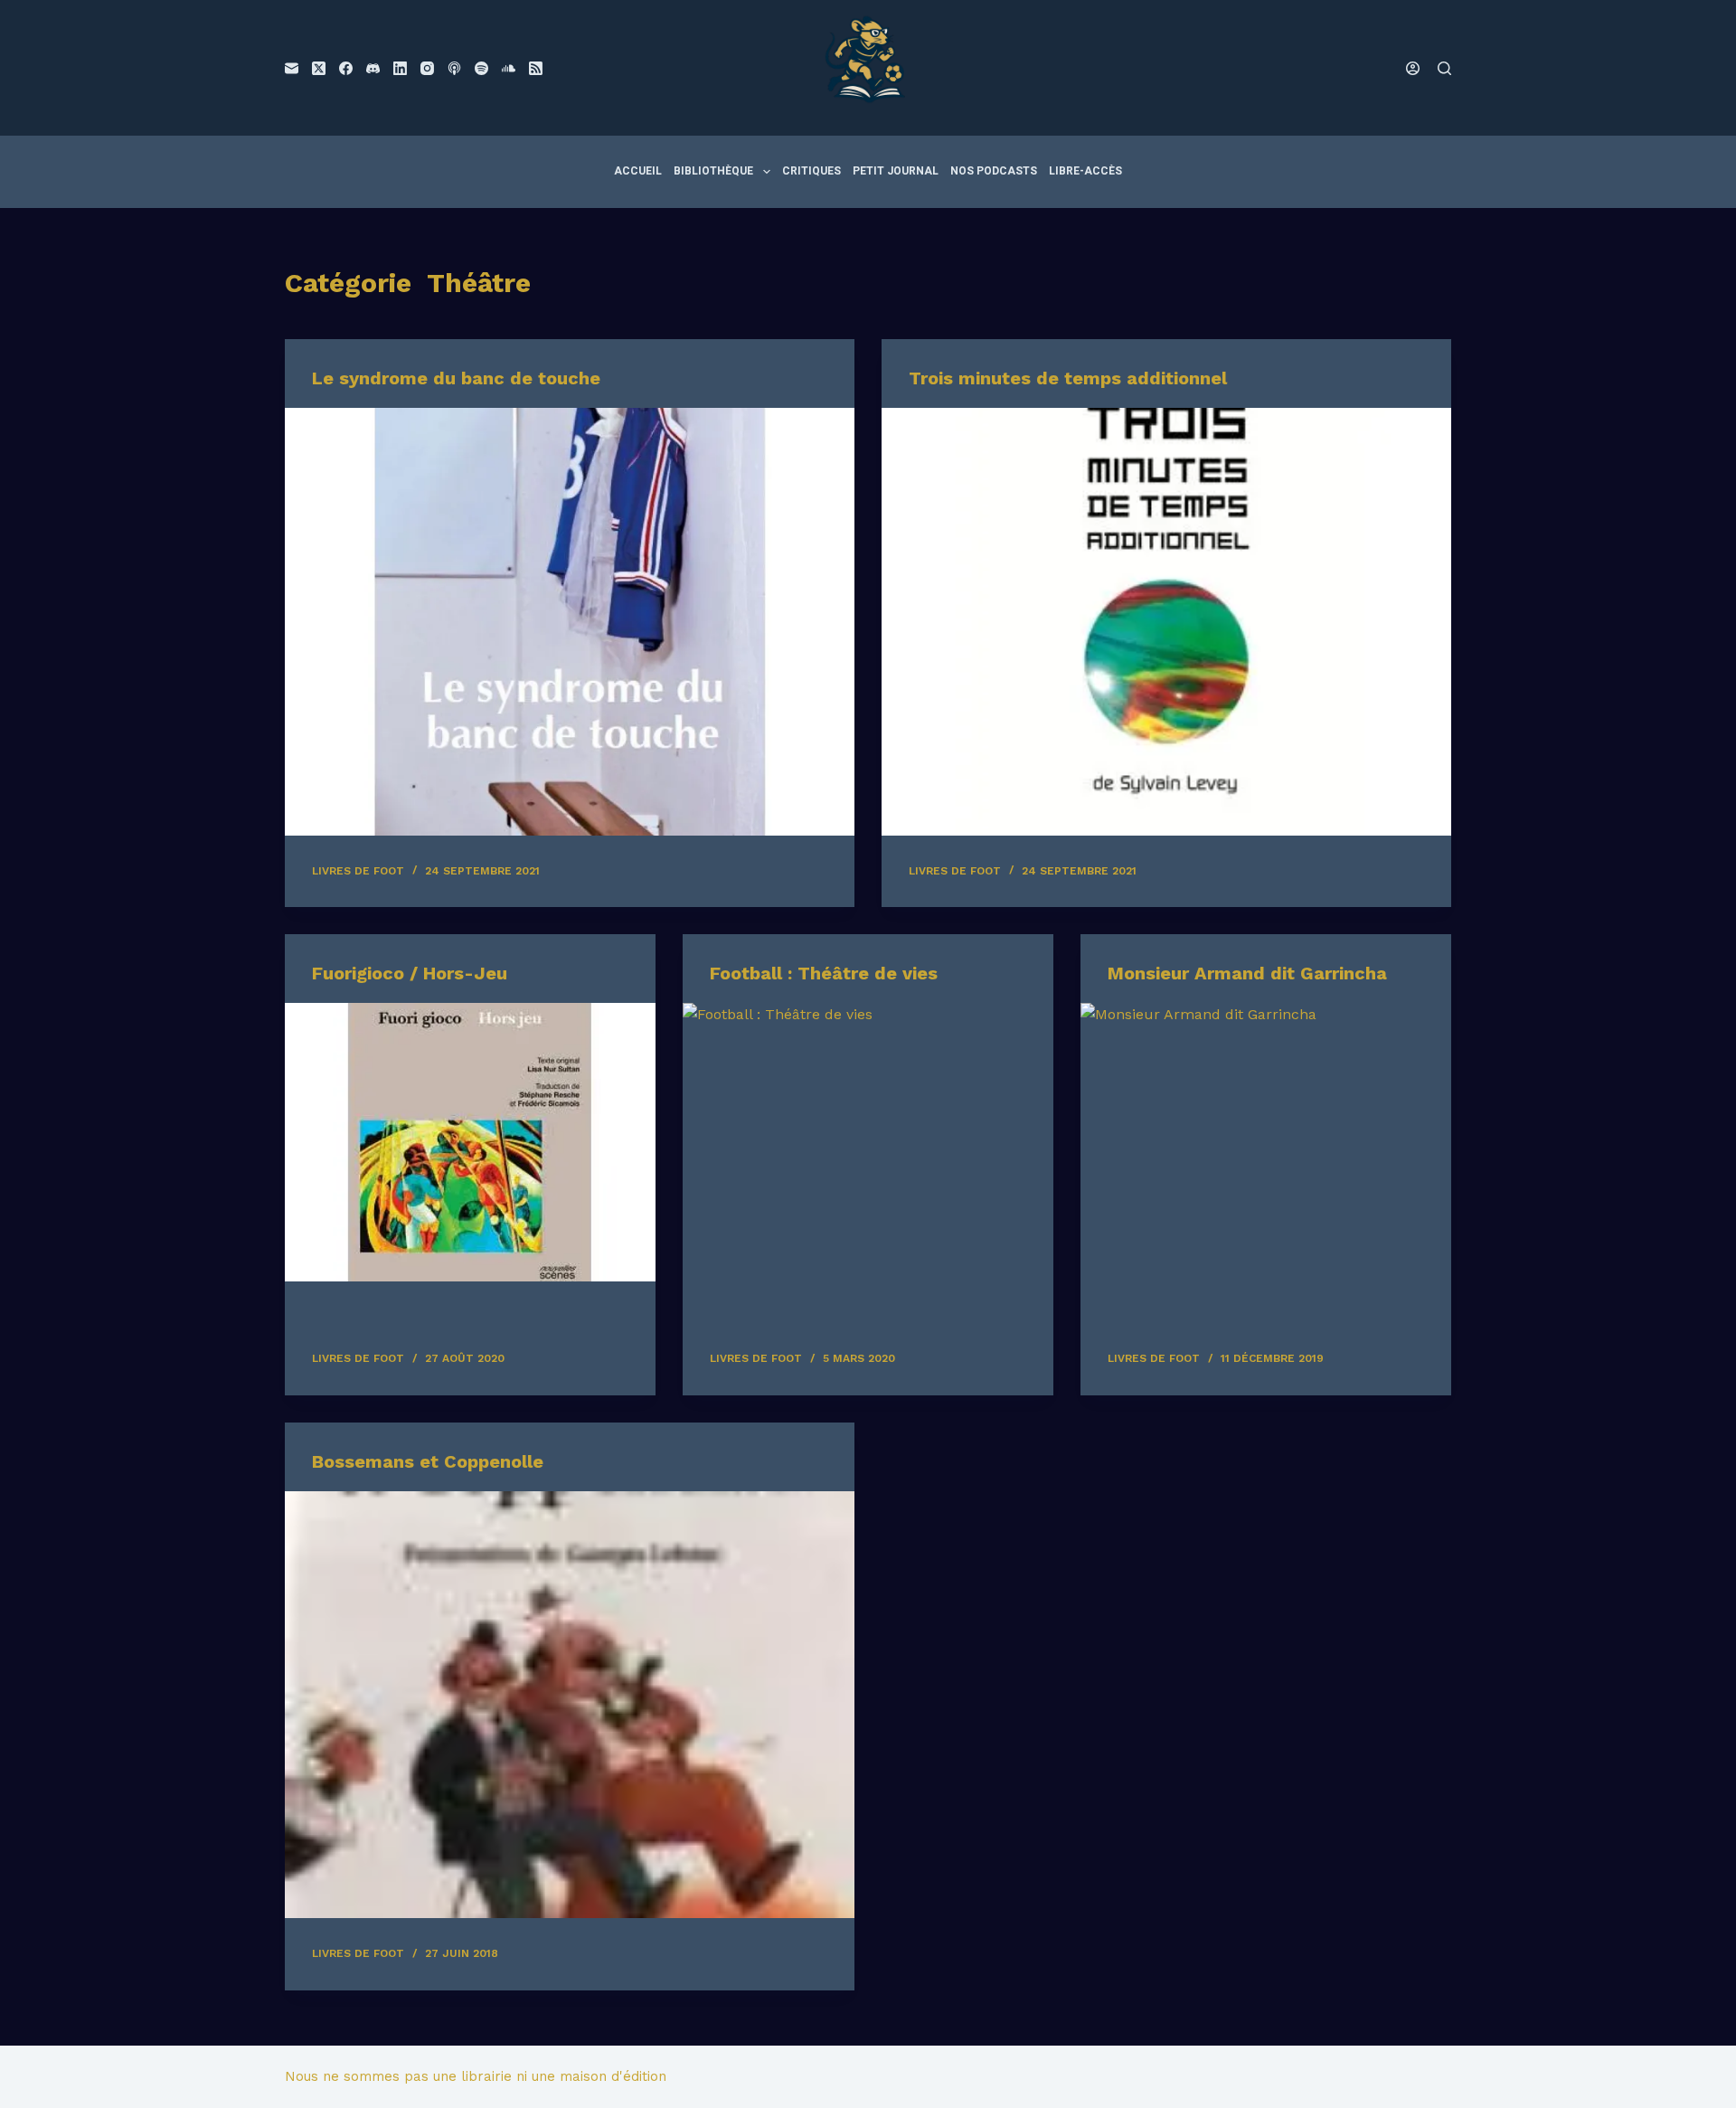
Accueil (638, 171)
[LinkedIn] (400, 68)
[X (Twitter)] (319, 68)
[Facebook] (346, 68)
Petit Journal (896, 171)
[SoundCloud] (509, 68)
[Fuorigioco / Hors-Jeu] (470, 1142)
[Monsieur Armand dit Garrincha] (1266, 1142)
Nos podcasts (994, 171)
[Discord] (373, 68)
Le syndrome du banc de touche (456, 378)
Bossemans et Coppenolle (428, 1461)
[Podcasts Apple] (454, 68)
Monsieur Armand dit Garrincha (1247, 973)
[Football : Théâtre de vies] (868, 1142)
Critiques (811, 171)
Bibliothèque (713, 171)
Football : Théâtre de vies (824, 973)
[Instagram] (427, 68)
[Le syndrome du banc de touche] (570, 622)
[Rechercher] (1444, 68)
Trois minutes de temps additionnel (1068, 378)
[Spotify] (481, 68)
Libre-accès (1085, 171)
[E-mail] (292, 68)
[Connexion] (1413, 68)
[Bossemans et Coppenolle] (570, 1705)
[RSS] (536, 68)
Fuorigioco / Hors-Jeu (410, 973)
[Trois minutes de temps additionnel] (1166, 622)
